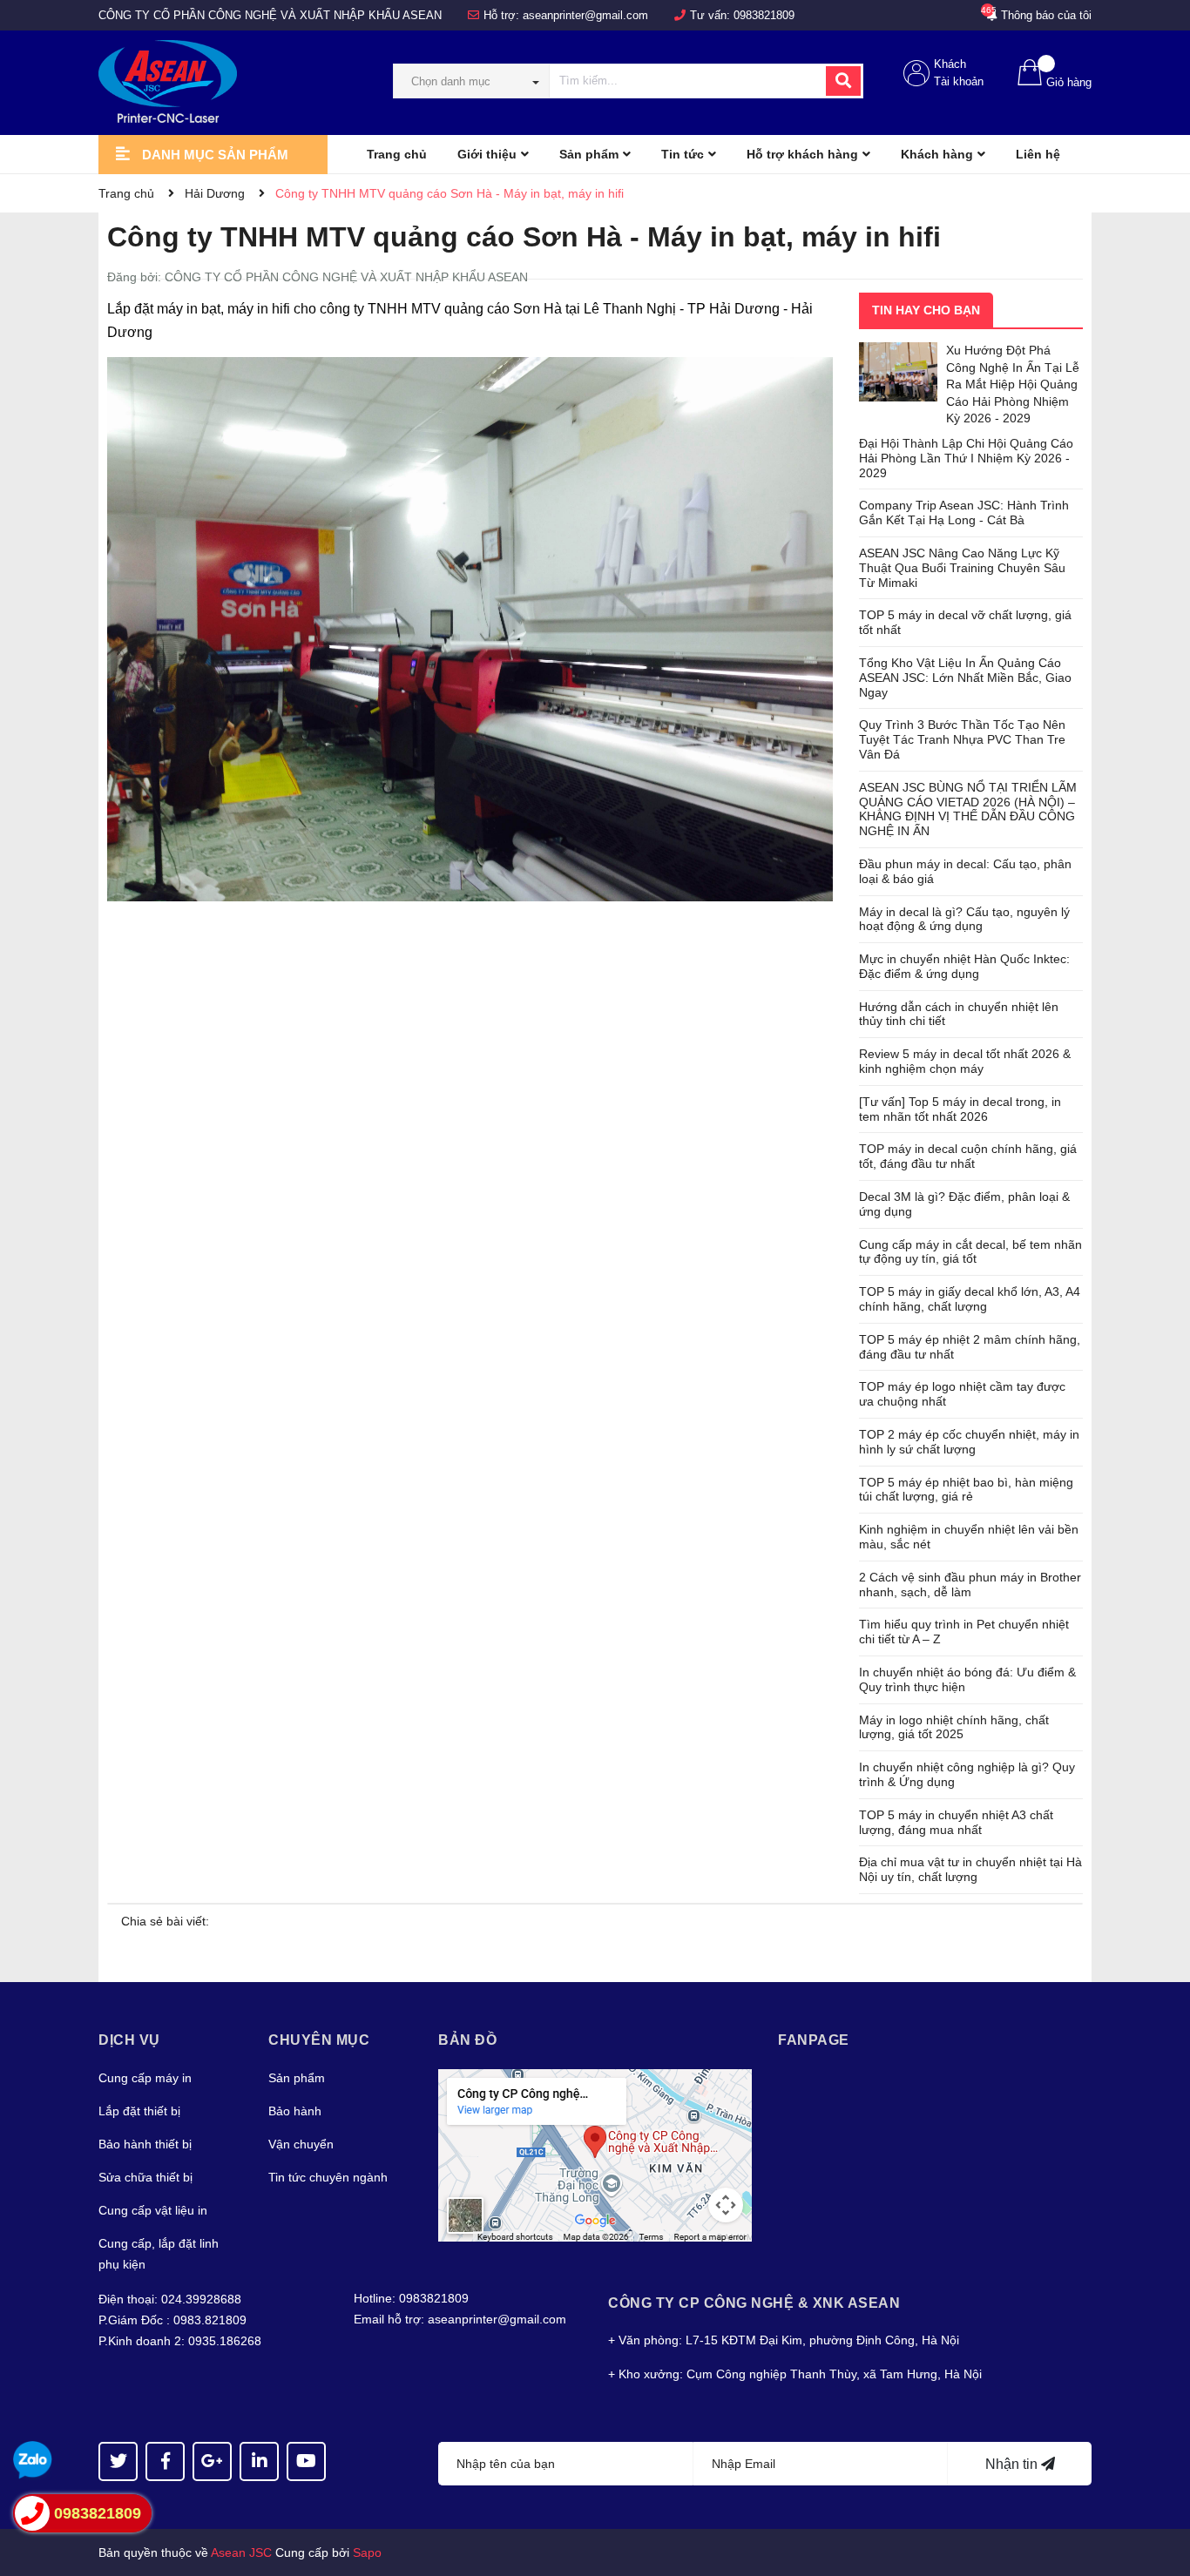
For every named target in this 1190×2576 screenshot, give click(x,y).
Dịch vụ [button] (129, 2040)
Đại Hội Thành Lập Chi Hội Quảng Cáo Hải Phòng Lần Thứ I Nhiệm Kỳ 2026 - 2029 (966, 458)
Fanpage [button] (814, 2040)
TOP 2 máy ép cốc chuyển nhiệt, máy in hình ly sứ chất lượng (969, 1442)
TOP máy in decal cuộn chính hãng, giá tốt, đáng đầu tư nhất (968, 1156)
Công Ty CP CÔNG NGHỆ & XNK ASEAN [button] (754, 2303)
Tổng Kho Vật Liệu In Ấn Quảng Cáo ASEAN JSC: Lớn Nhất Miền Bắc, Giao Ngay (965, 678)
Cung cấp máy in (145, 2078)
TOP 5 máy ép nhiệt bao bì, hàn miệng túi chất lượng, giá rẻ (966, 1490)
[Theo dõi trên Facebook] (165, 2461)
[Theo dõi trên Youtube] (306, 2461)
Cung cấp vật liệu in (153, 2210)
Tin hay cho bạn (926, 310)
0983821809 (764, 15)
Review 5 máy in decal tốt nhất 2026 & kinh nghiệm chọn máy (965, 1061)
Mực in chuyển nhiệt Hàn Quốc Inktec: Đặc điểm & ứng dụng (964, 966)
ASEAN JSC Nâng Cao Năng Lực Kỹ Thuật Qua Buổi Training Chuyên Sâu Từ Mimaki (962, 568)
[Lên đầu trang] (1160, 2493)
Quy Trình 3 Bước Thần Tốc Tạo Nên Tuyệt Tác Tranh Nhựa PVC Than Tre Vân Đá (962, 739)
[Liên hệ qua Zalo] (33, 2461)
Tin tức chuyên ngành (328, 2177)
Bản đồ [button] (467, 2040)
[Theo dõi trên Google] (212, 2461)
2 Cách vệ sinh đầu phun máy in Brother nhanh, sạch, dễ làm (970, 1585)
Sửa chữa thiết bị (145, 2177)
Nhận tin (1013, 2464)
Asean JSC (241, 2552)
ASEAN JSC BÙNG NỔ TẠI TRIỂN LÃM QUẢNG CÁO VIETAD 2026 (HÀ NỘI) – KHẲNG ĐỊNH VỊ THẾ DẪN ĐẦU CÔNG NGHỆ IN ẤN (968, 809)
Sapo (367, 2552)
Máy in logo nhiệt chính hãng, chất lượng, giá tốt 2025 (954, 1727)
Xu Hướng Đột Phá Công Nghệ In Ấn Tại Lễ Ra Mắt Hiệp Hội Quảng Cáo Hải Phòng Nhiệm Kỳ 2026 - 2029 (1013, 384)
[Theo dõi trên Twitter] (118, 2461)
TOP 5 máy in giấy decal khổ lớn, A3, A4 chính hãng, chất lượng (970, 1299)
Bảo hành (295, 2111)
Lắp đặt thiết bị (139, 2111)
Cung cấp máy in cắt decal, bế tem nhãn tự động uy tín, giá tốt (970, 1252)
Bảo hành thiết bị (145, 2144)
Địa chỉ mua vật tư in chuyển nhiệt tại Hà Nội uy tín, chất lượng (970, 1869)
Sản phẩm (297, 2078)
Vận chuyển (301, 2144)
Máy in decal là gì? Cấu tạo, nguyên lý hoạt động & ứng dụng (964, 919)
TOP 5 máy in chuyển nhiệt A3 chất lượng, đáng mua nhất (956, 1822)
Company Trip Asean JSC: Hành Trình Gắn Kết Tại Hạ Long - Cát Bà (964, 513)
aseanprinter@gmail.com (585, 15)
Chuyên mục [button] (319, 2040)
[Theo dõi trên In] (259, 2461)
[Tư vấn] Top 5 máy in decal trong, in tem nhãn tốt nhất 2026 (960, 1109)
